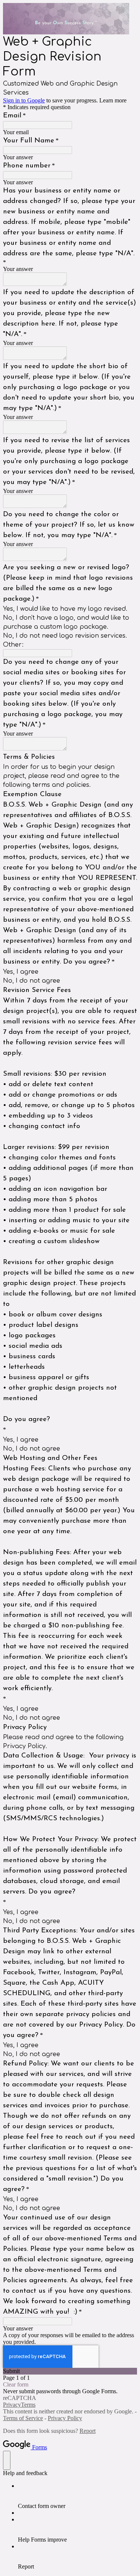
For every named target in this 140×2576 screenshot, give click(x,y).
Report (88, 2431)
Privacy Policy (65, 2418)
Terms (28, 2405)
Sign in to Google (24, 100)
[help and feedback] (7, 2460)
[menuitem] (77, 2496)
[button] (70, 2371)
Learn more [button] (113, 100)
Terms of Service (23, 2418)
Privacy (12, 2405)
